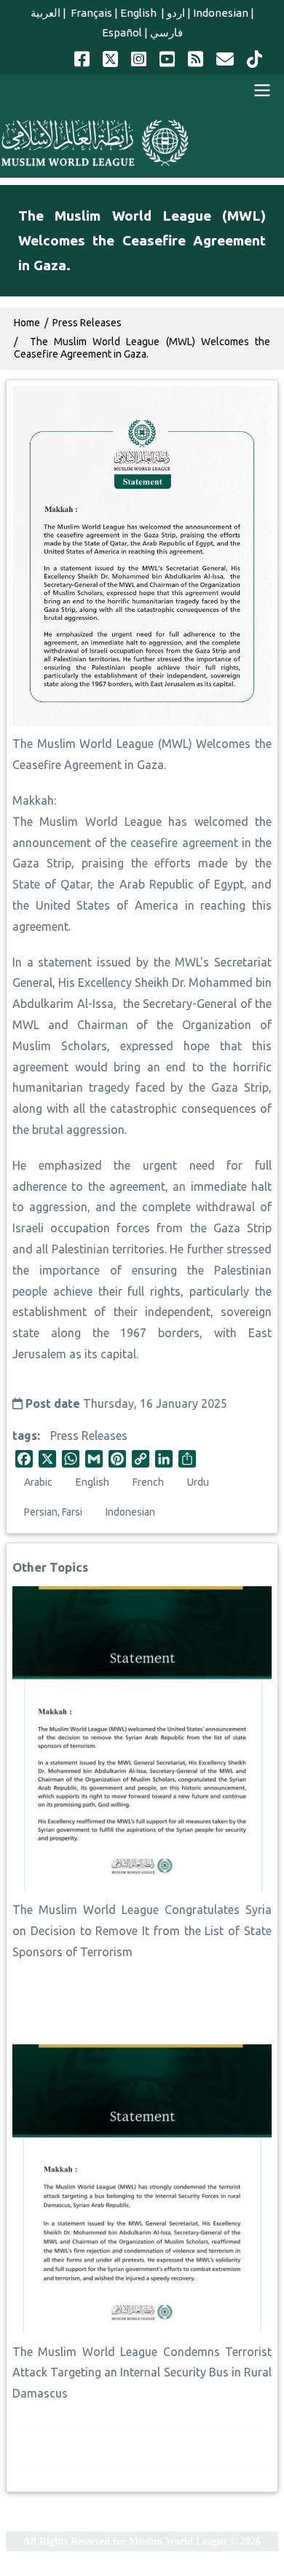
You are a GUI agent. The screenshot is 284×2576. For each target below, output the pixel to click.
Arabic (38, 1482)
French (148, 1482)
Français (90, 13)
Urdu (198, 1482)
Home (27, 323)
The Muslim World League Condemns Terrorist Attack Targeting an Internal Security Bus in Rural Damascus (142, 2373)
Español (122, 32)
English (139, 13)
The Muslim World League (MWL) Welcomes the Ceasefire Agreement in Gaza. (142, 348)
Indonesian (221, 13)
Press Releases (89, 1435)
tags (25, 1435)
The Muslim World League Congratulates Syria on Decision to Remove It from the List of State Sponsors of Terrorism (142, 1931)
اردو (176, 13)
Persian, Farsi (53, 1512)
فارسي (166, 32)
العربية (46, 13)
